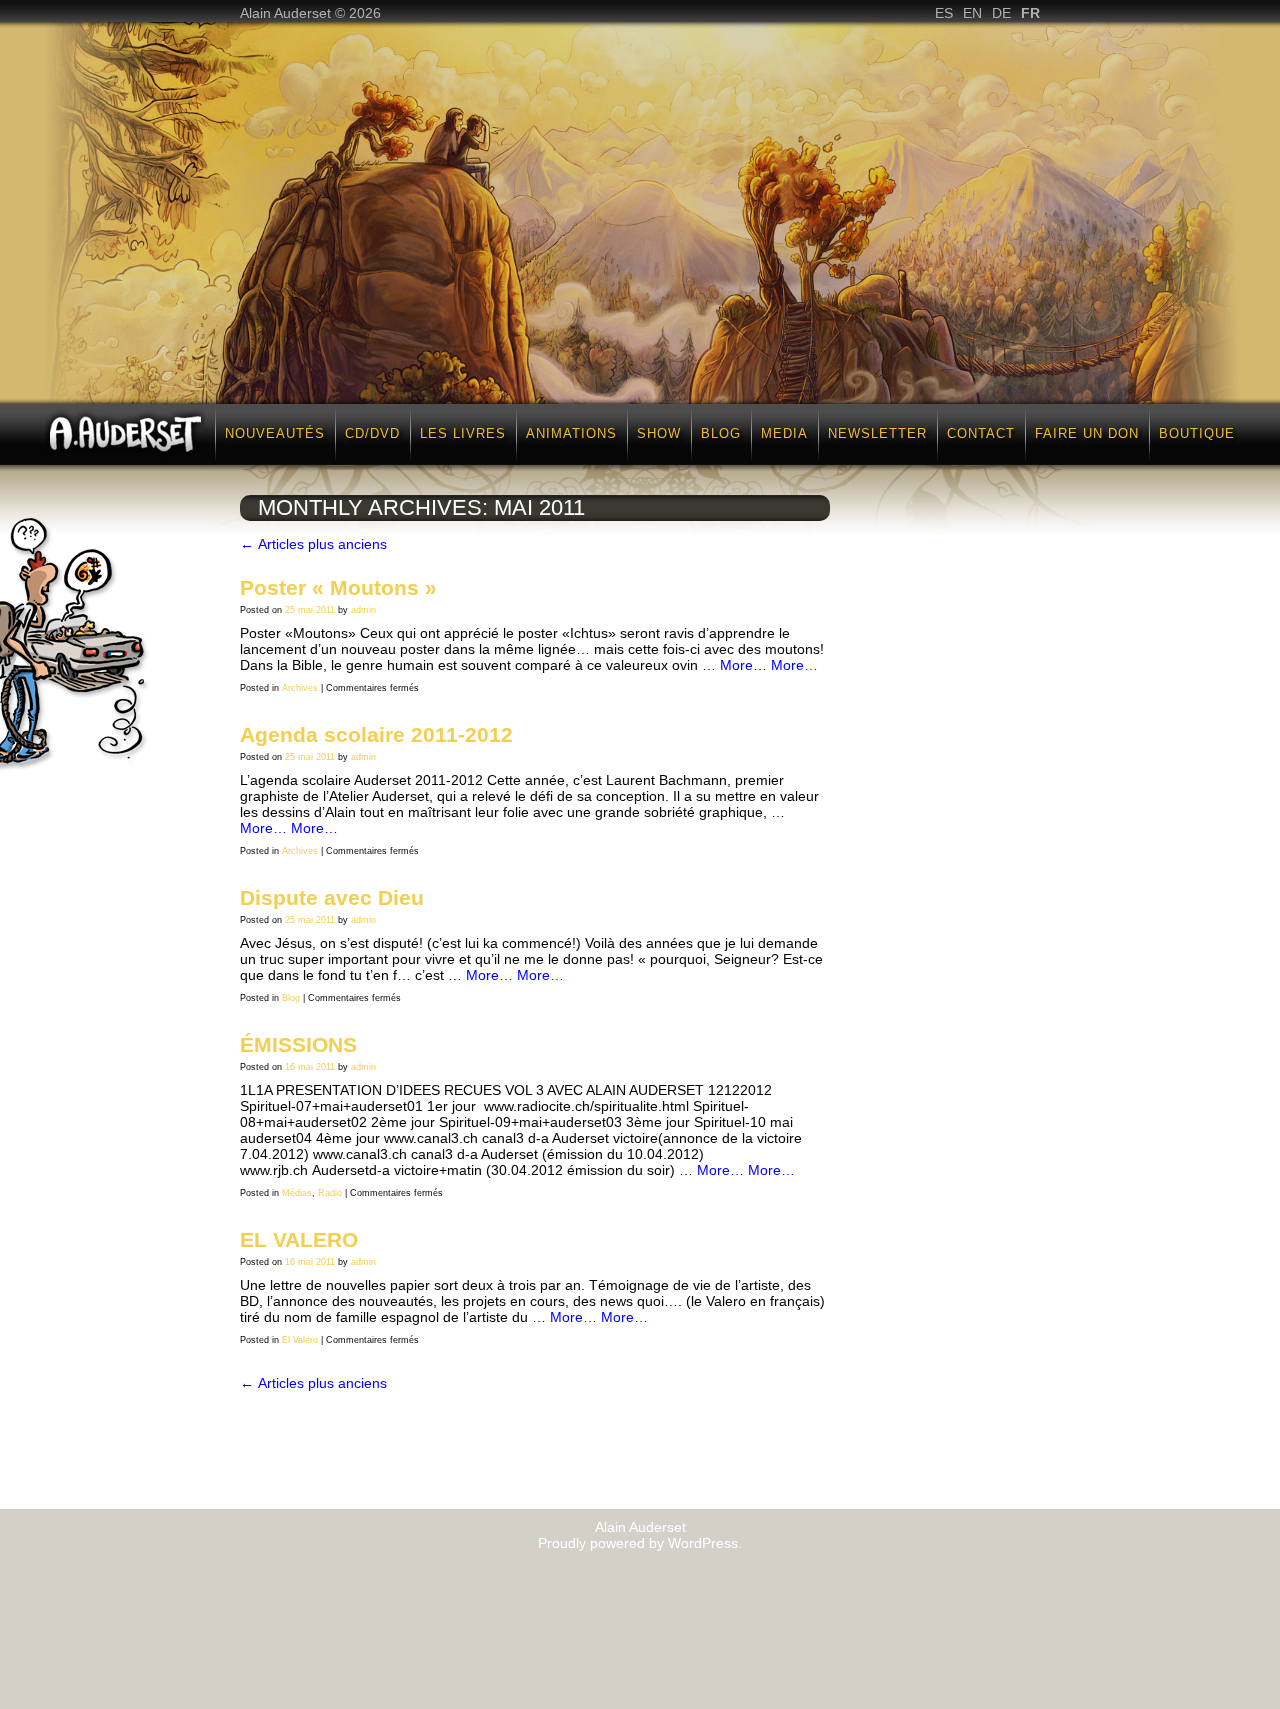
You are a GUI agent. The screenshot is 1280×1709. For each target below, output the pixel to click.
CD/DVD (372, 433)
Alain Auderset (640, 1527)
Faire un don (1087, 433)
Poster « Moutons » (338, 587)
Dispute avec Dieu (332, 897)
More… (743, 665)
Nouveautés (275, 433)
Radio (330, 1193)
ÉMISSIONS (298, 1044)
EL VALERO (299, 1239)
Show (659, 433)
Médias (297, 1193)
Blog (721, 433)
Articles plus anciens (313, 544)
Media (784, 433)
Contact (981, 433)
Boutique (1197, 433)
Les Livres (463, 433)
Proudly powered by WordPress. (640, 1543)
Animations (571, 433)
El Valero (300, 1340)
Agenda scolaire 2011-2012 (376, 734)
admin (363, 610)
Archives (300, 688)
